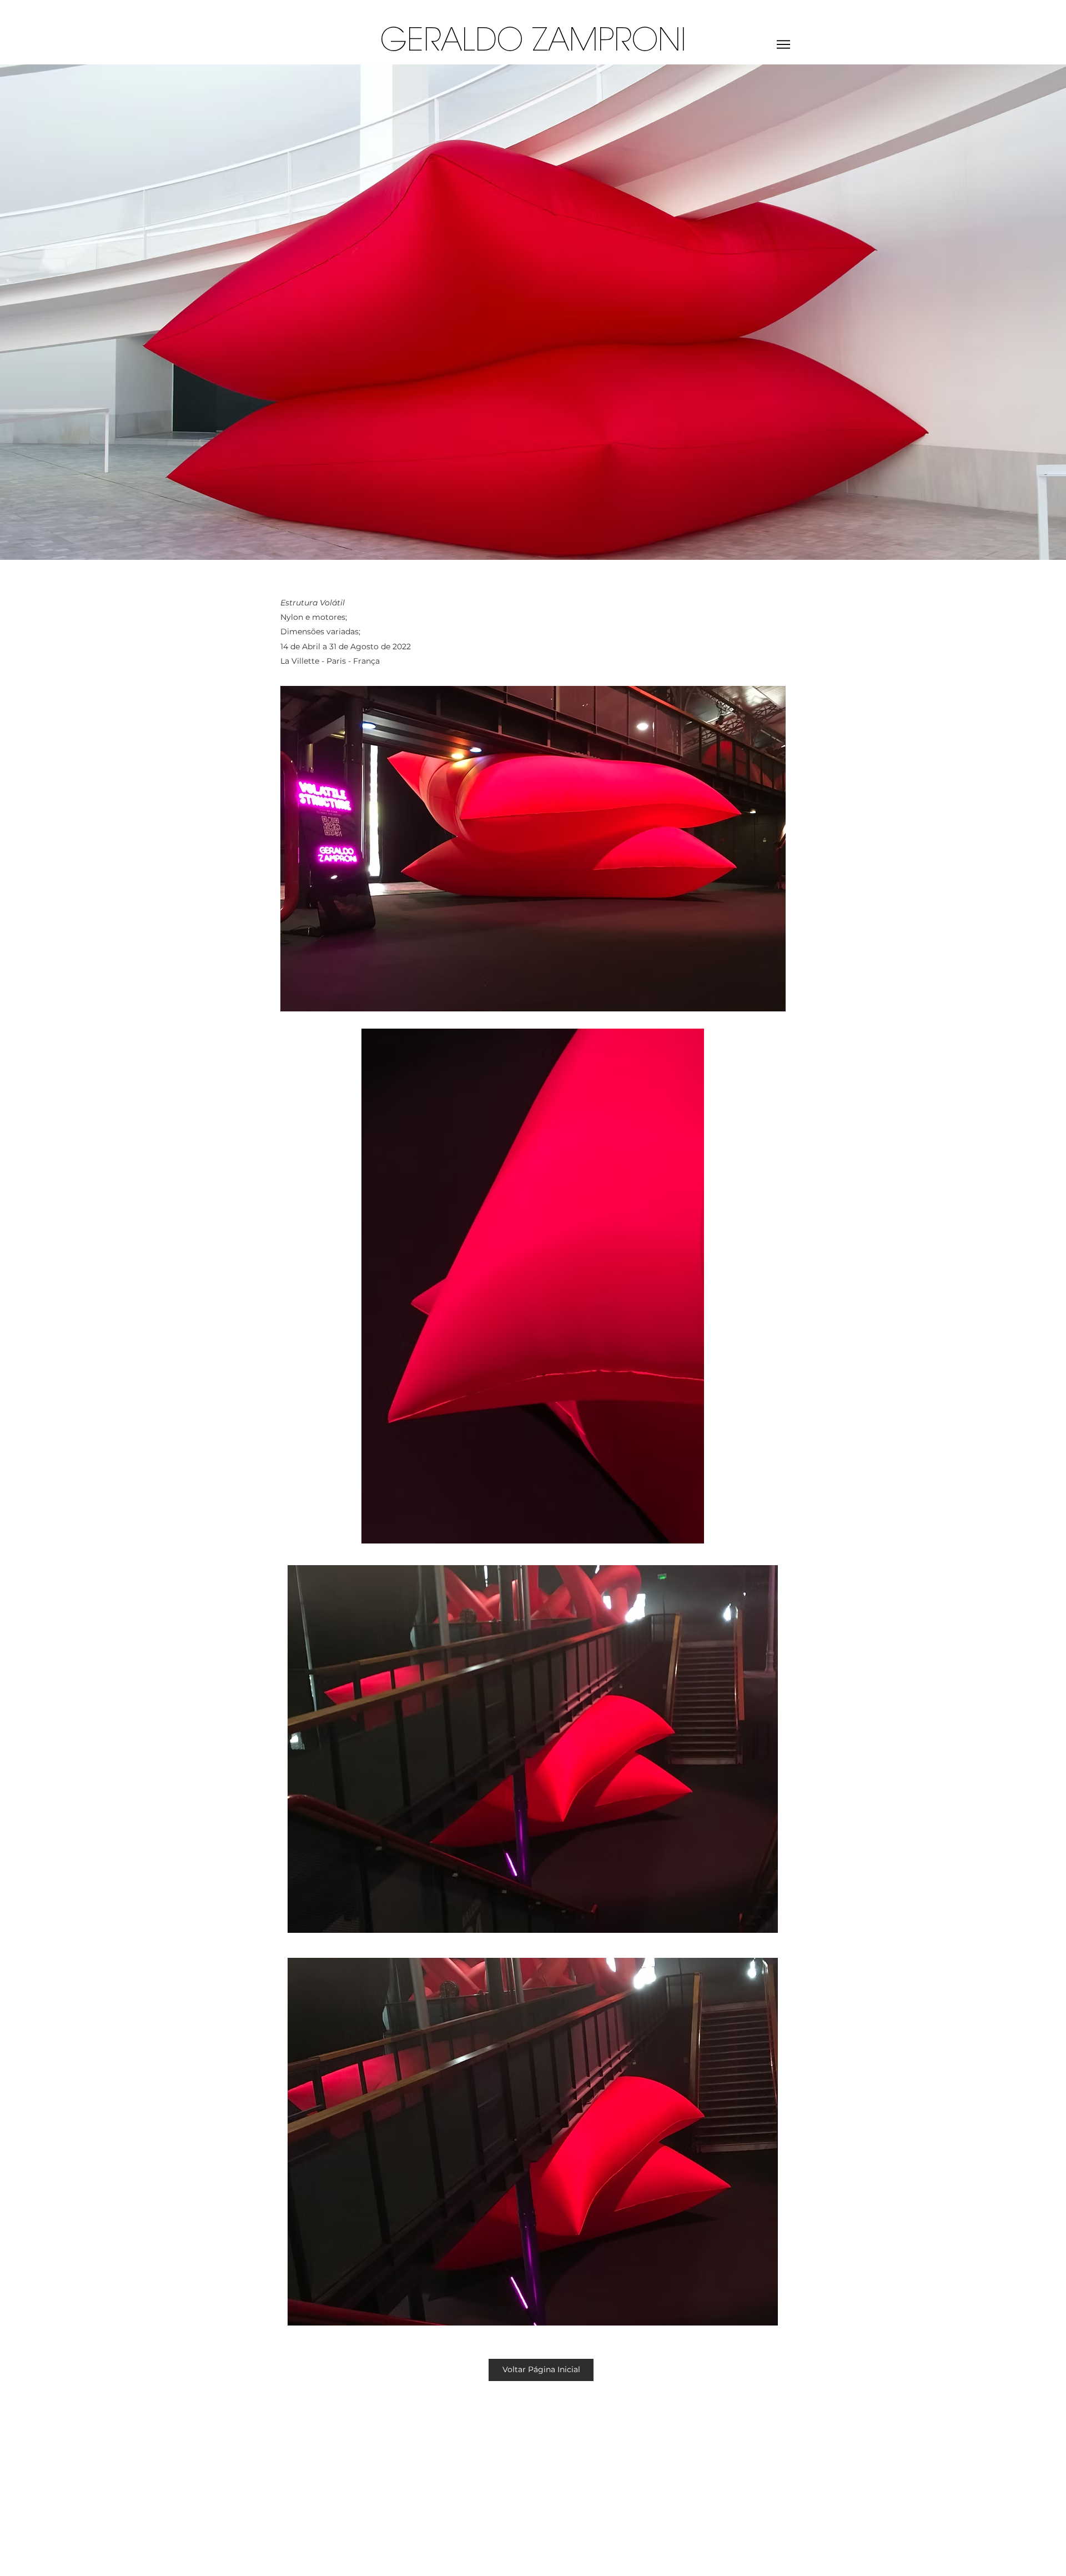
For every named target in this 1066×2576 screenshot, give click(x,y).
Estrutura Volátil (313, 603)
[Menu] (783, 44)
